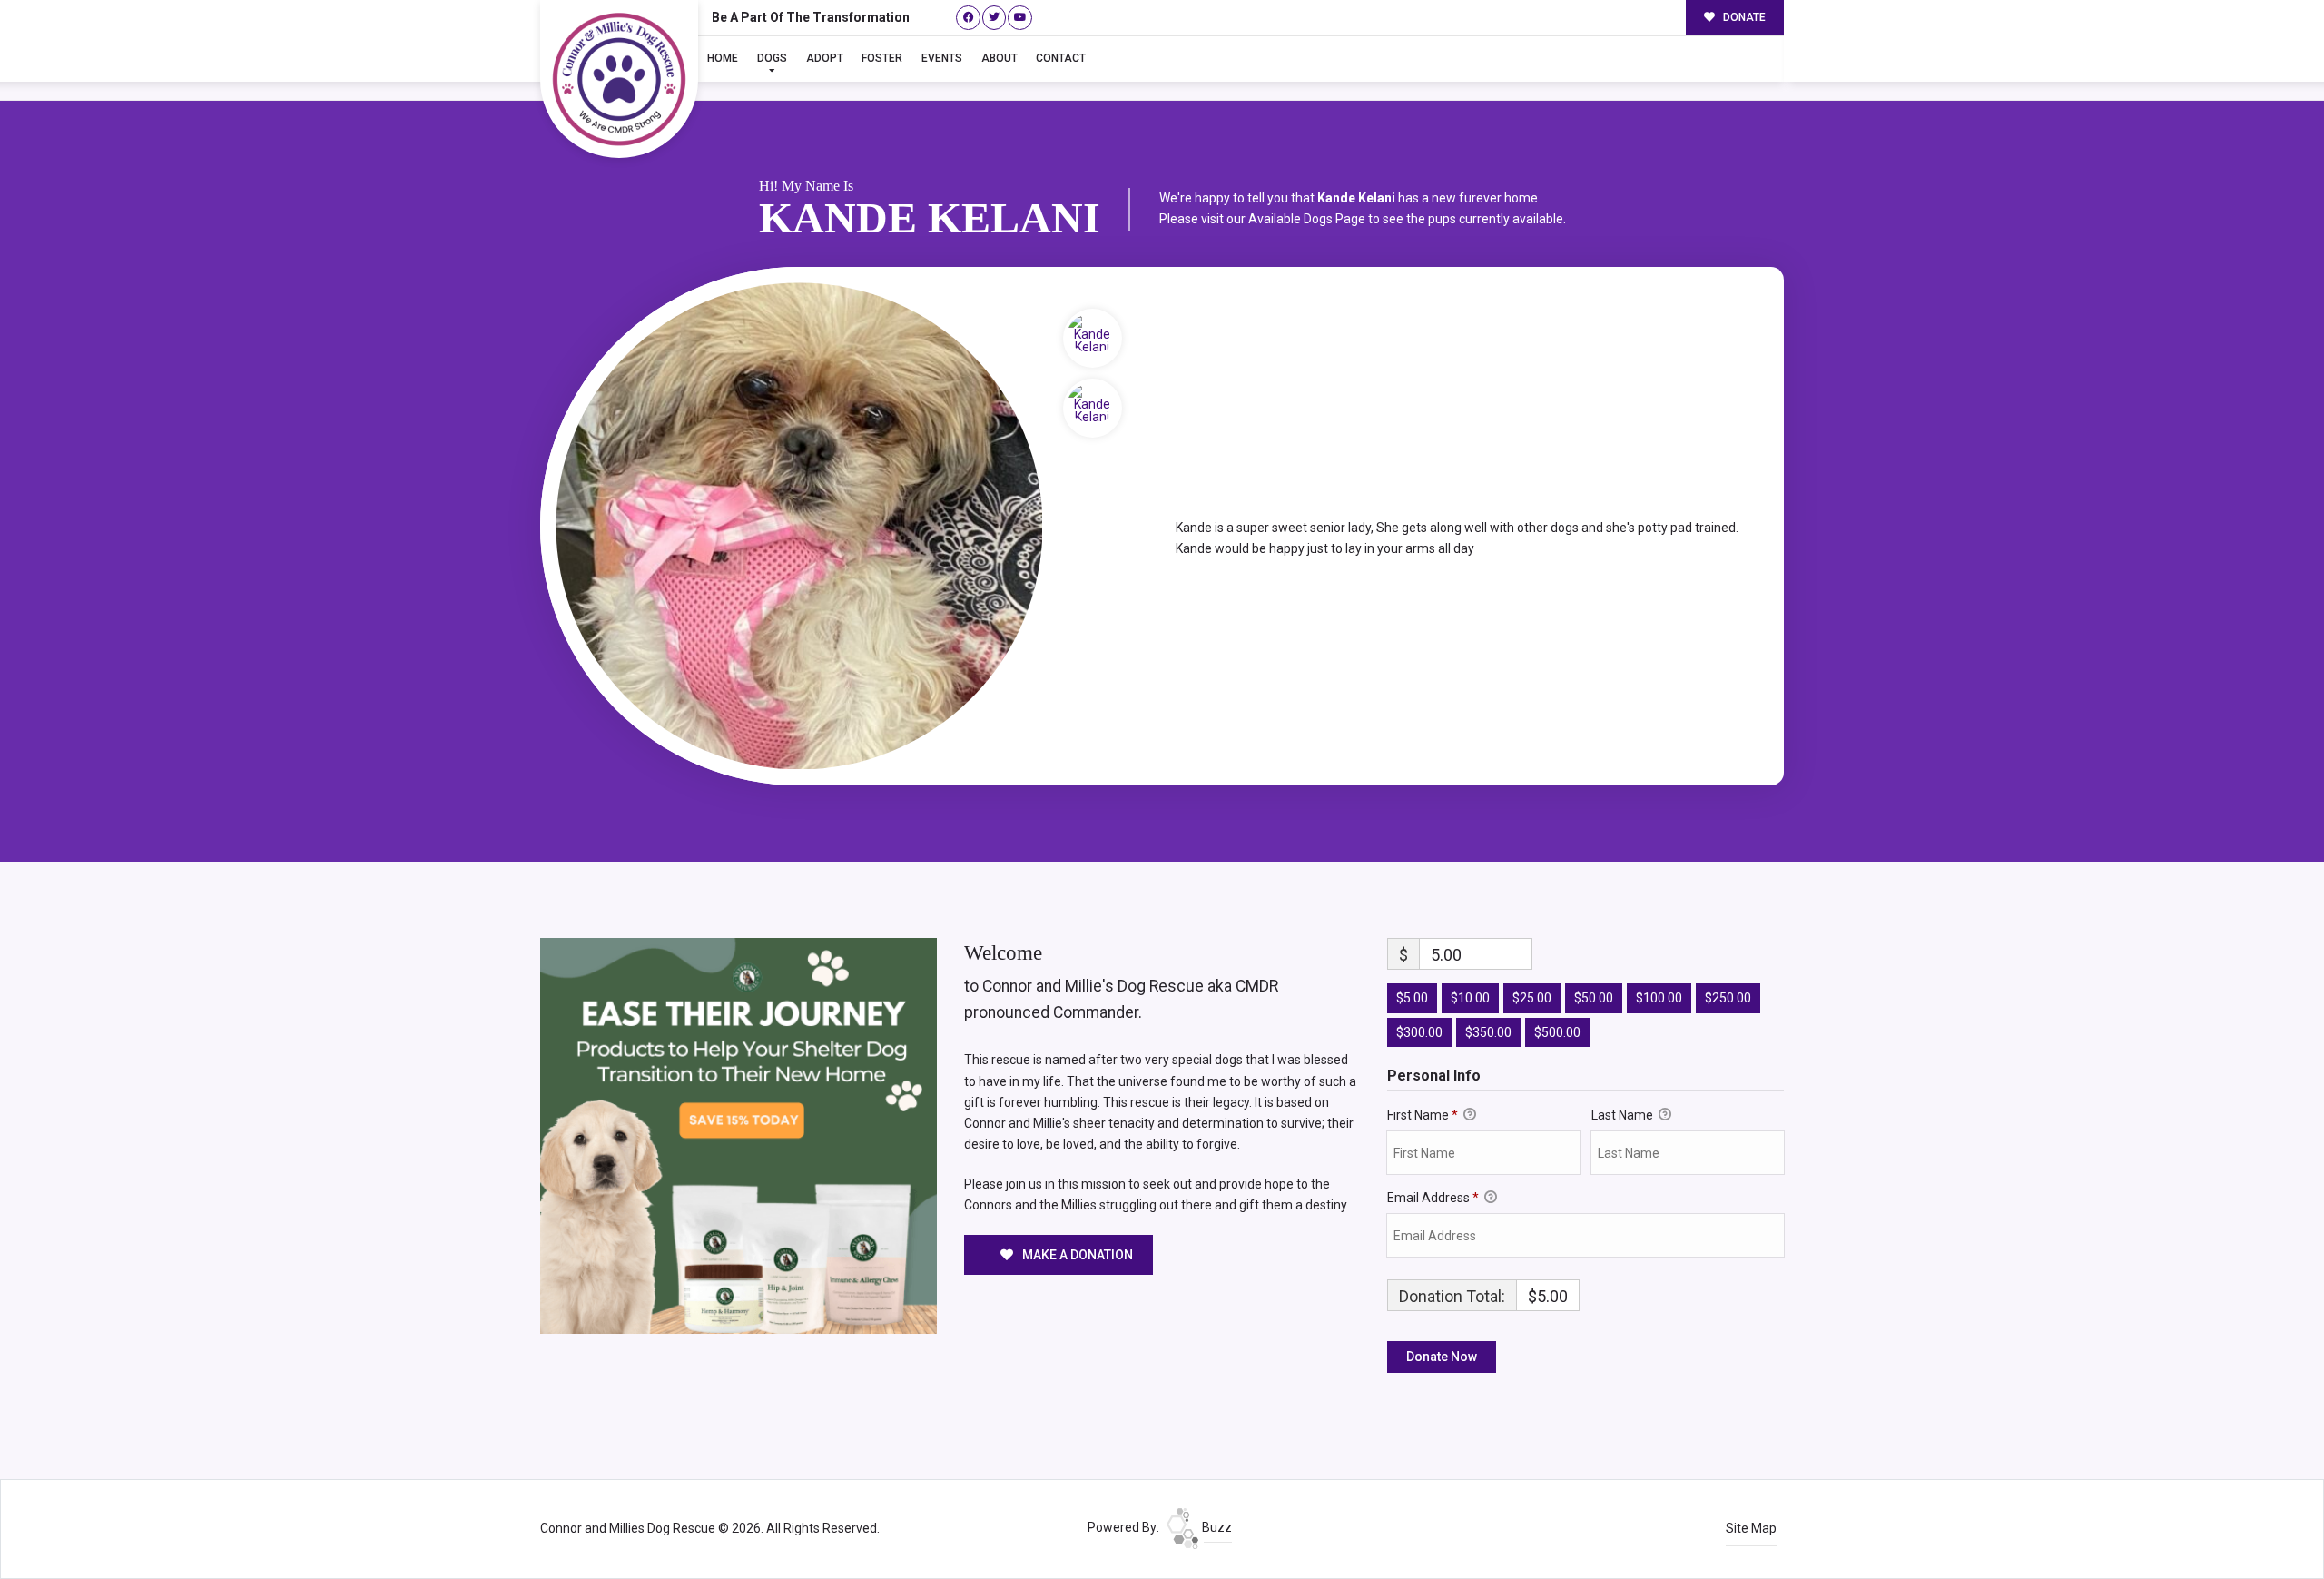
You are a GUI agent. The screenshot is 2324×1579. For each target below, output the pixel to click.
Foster (882, 58)
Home (723, 58)
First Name (1423, 1115)
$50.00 (1594, 998)
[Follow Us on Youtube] (1020, 18)
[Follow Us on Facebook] (968, 18)
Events (942, 58)
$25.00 (1532, 998)
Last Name (1624, 1115)
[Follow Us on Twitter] (995, 18)
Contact (1061, 58)
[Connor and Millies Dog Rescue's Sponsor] (739, 1135)
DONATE (1743, 17)
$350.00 (1488, 1032)
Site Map (1751, 1528)
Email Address (1433, 1198)
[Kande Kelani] (799, 526)
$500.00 (1557, 1032)
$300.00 (1419, 1032)
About (1000, 58)
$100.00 (1659, 998)
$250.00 (1728, 998)
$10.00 (1470, 998)
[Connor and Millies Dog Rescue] (619, 79)
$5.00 (1412, 998)
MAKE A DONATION (1076, 1255)
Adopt (825, 58)
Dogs (772, 58)
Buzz (1216, 1527)
